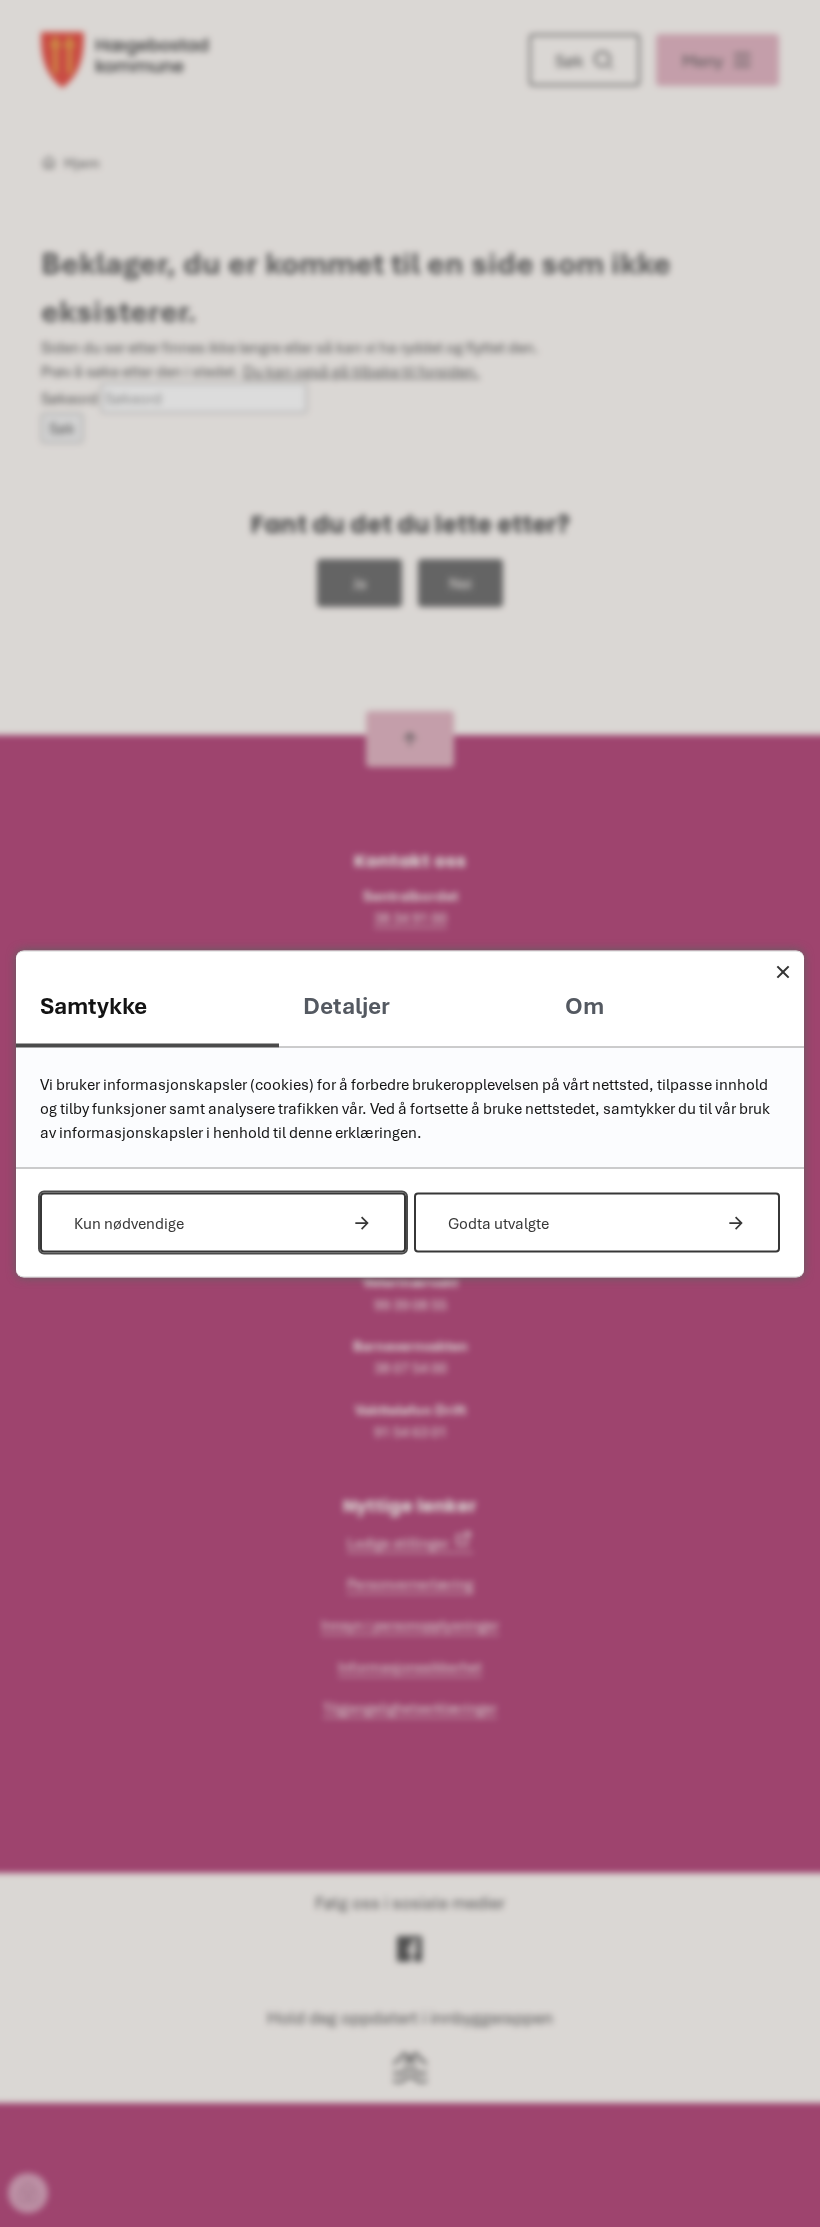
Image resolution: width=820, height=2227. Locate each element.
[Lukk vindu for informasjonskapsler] (782, 971)
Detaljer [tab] (346, 1004)
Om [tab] (584, 1004)
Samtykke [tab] (93, 1004)
